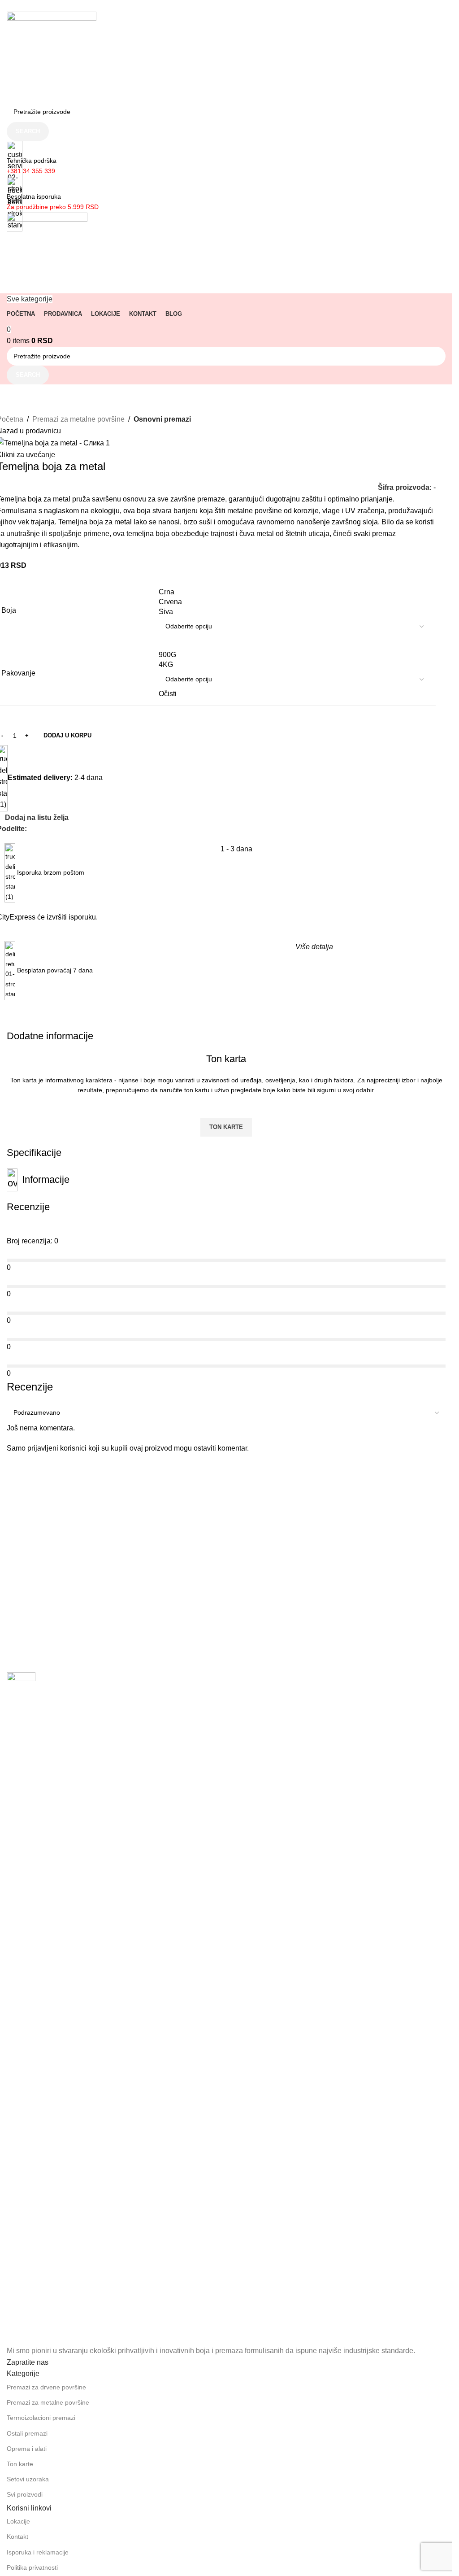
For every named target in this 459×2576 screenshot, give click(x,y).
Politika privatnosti (32, 2567)
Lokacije (18, 2521)
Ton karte (20, 2464)
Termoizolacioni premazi (41, 2418)
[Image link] (21, 2008)
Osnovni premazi (162, 419)
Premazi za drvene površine (46, 2387)
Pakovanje (18, 673)
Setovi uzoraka (28, 2479)
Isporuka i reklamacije (38, 2552)
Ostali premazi (27, 2433)
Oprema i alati (27, 2449)
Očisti (168, 694)
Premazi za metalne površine (78, 419)
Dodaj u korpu (67, 735)
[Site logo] (52, 56)
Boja (9, 610)
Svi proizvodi (25, 2494)
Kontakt (17, 2537)
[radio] (294, 592)
